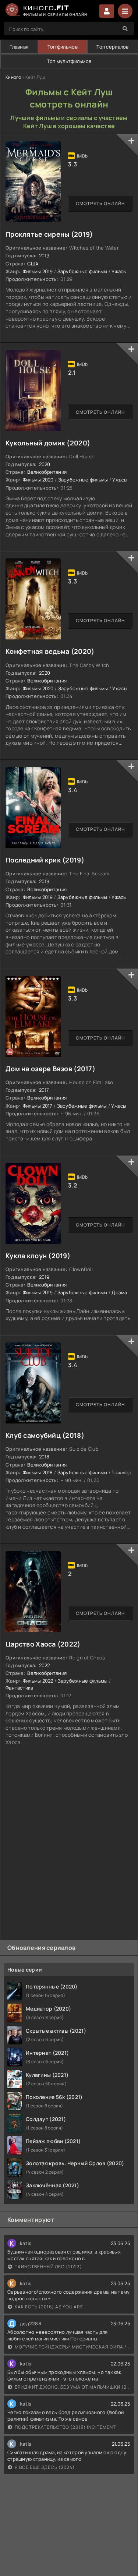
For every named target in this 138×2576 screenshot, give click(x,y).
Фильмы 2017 (38, 1106)
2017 (44, 1090)
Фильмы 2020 (38, 480)
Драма (119, 1292)
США (33, 264)
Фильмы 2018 (38, 1472)
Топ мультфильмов (69, 61)
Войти (107, 11)
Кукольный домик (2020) (48, 443)
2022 (45, 1665)
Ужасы (119, 271)
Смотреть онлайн (100, 203)
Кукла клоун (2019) (38, 1256)
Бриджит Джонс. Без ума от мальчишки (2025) (72, 2387)
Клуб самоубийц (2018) (45, 1435)
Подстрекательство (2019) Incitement (65, 2427)
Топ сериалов (112, 47)
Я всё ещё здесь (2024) (45, 2467)
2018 (44, 1457)
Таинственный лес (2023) (48, 2267)
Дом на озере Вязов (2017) (50, 1069)
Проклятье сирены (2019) (49, 234)
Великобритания (47, 472)
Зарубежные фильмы (82, 271)
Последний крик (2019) (45, 860)
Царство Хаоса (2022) (43, 1644)
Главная (19, 47)
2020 (45, 464)
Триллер (121, 1472)
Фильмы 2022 (38, 1681)
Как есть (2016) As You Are (49, 2307)
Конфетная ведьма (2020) (50, 651)
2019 (44, 255)
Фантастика (19, 1688)
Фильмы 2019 (38, 271)
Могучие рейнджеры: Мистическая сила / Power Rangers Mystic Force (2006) (72, 2347)
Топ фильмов (63, 47)
